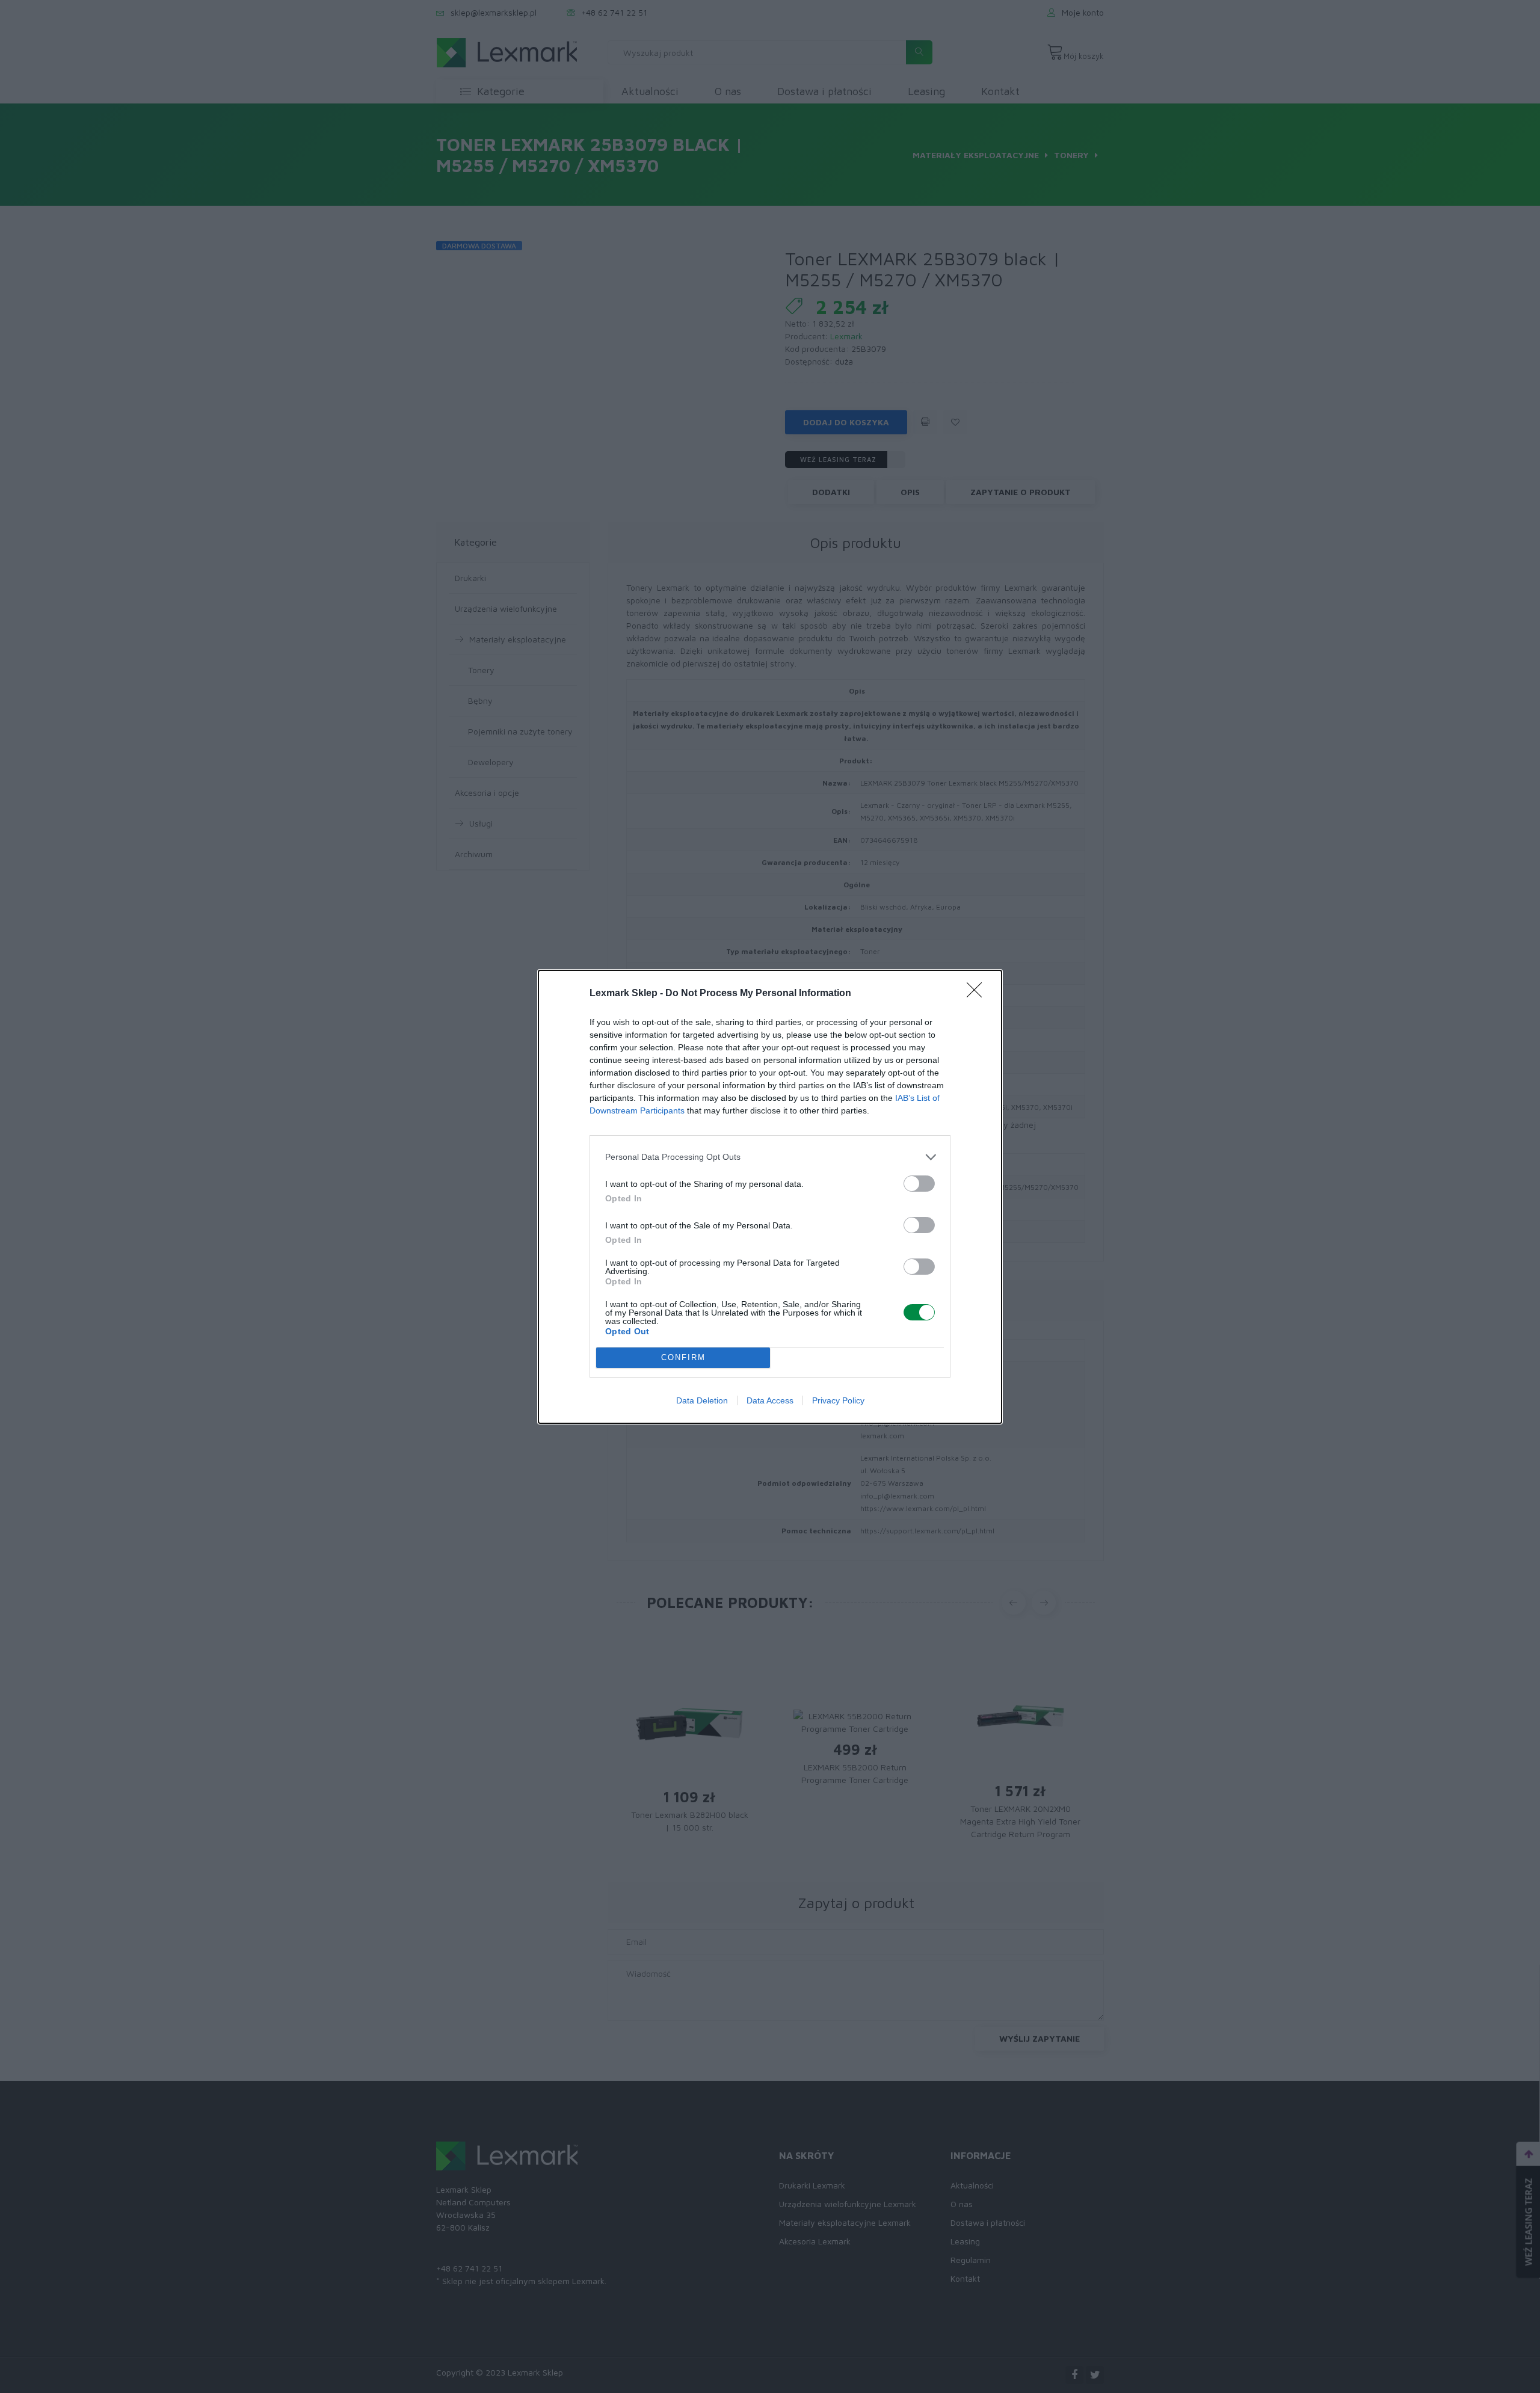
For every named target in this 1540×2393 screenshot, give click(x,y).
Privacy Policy (838, 1400)
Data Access (770, 1400)
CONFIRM (683, 1357)
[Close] (978, 994)
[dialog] (770, 1197)
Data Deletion (702, 1400)
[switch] (919, 1184)
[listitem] (770, 1157)
